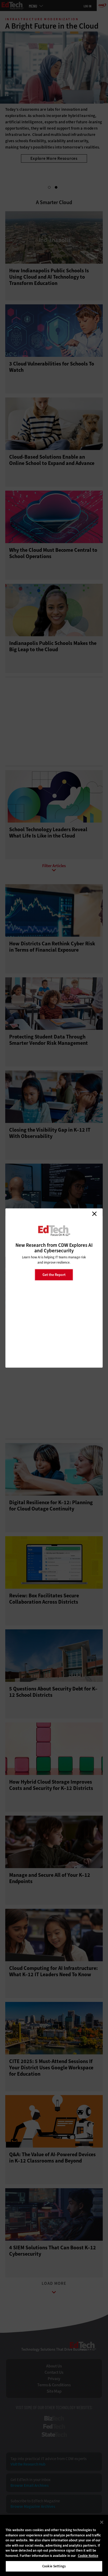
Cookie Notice (88, 2556)
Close (94, 1214)
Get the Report (54, 1274)
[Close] (102, 2522)
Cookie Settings (54, 2566)
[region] (54, 2545)
